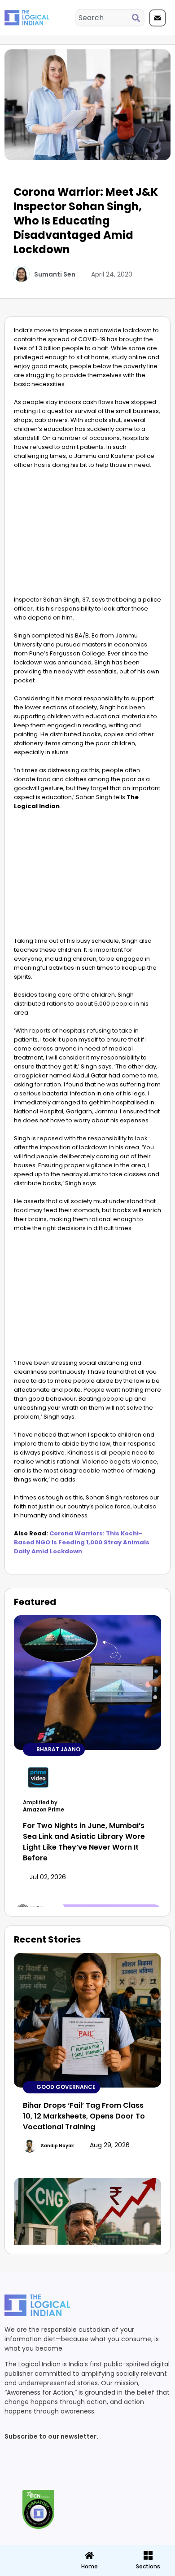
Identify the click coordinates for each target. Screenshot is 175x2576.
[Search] (138, 18)
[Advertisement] (87, 535)
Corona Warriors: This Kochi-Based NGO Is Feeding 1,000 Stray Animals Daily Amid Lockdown (82, 1542)
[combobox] (104, 18)
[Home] (89, 2555)
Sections (29, 2570)
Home (90, 2566)
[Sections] (29, 2553)
